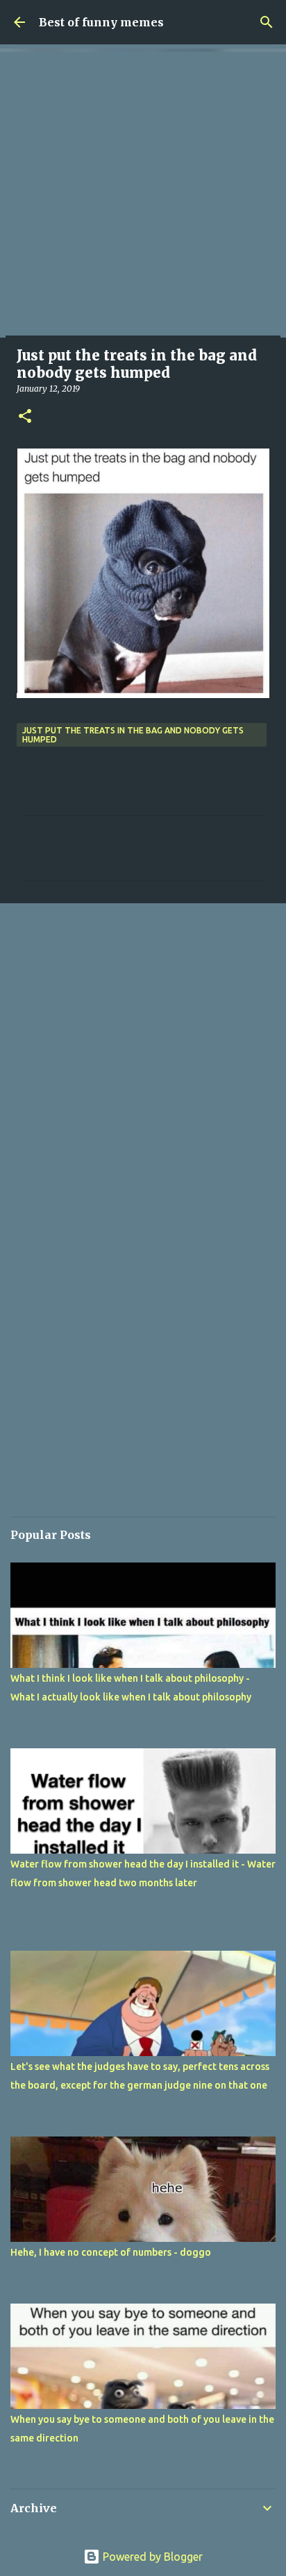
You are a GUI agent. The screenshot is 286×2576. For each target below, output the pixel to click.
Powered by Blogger (151, 2557)
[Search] (267, 22)
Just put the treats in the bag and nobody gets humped (133, 735)
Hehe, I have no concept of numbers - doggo (111, 2252)
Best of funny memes (101, 22)
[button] (25, 417)
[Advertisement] (143, 195)
